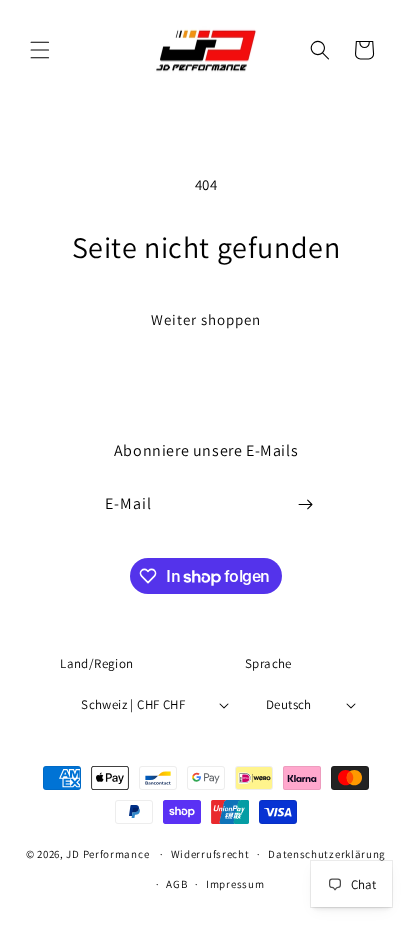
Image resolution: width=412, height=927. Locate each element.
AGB (176, 884)
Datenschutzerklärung (327, 854)
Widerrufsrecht (210, 854)
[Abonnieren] (306, 504)
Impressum (235, 884)
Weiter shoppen (206, 319)
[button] (40, 50)
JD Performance (107, 854)
